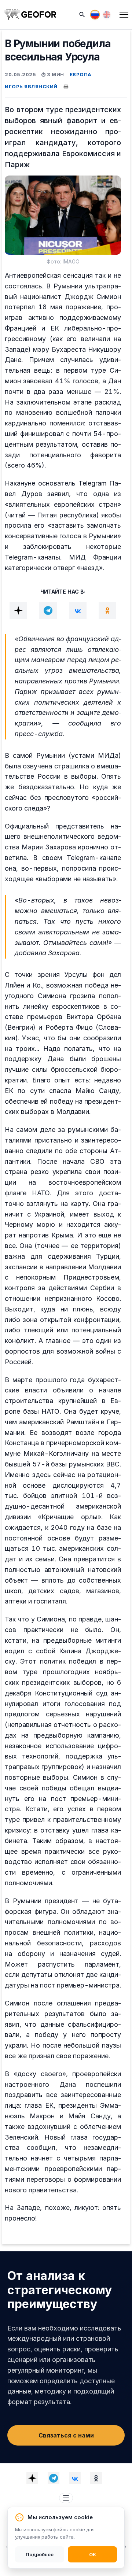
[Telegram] (48, 610)
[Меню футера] (66, 2498)
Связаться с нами (66, 2435)
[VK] (78, 610)
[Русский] (95, 15)
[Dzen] (18, 610)
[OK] (107, 610)
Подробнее (40, 2554)
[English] (107, 15)
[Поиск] (82, 15)
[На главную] (30, 15)
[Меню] (124, 15)
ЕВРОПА (81, 74)
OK (93, 2554)
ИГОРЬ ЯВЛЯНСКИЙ (31, 86)
